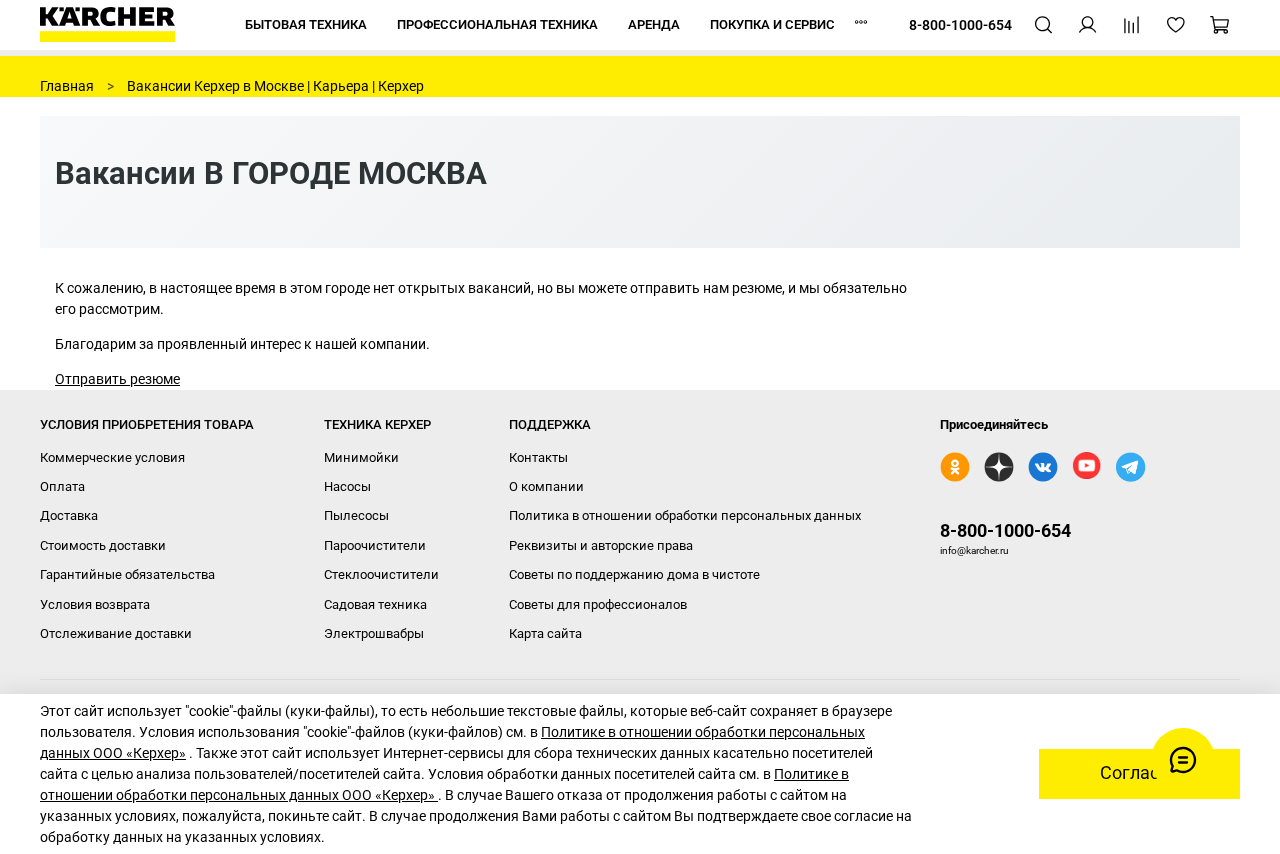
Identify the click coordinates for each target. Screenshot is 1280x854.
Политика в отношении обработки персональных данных (685, 515)
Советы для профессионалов (598, 604)
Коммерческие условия (112, 457)
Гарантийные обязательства (127, 574)
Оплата (62, 486)
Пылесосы (356, 515)
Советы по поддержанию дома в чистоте (634, 574)
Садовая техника (375, 604)
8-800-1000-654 (1005, 530)
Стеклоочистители (381, 574)
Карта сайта (545, 633)
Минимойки (361, 457)
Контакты (538, 457)
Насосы (347, 486)
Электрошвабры (374, 633)
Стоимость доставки (103, 545)
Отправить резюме (117, 379)
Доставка (69, 515)
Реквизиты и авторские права (601, 545)
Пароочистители (375, 545)
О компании (546, 486)
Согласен (1139, 773)
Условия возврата (95, 604)
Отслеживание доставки (116, 633)
